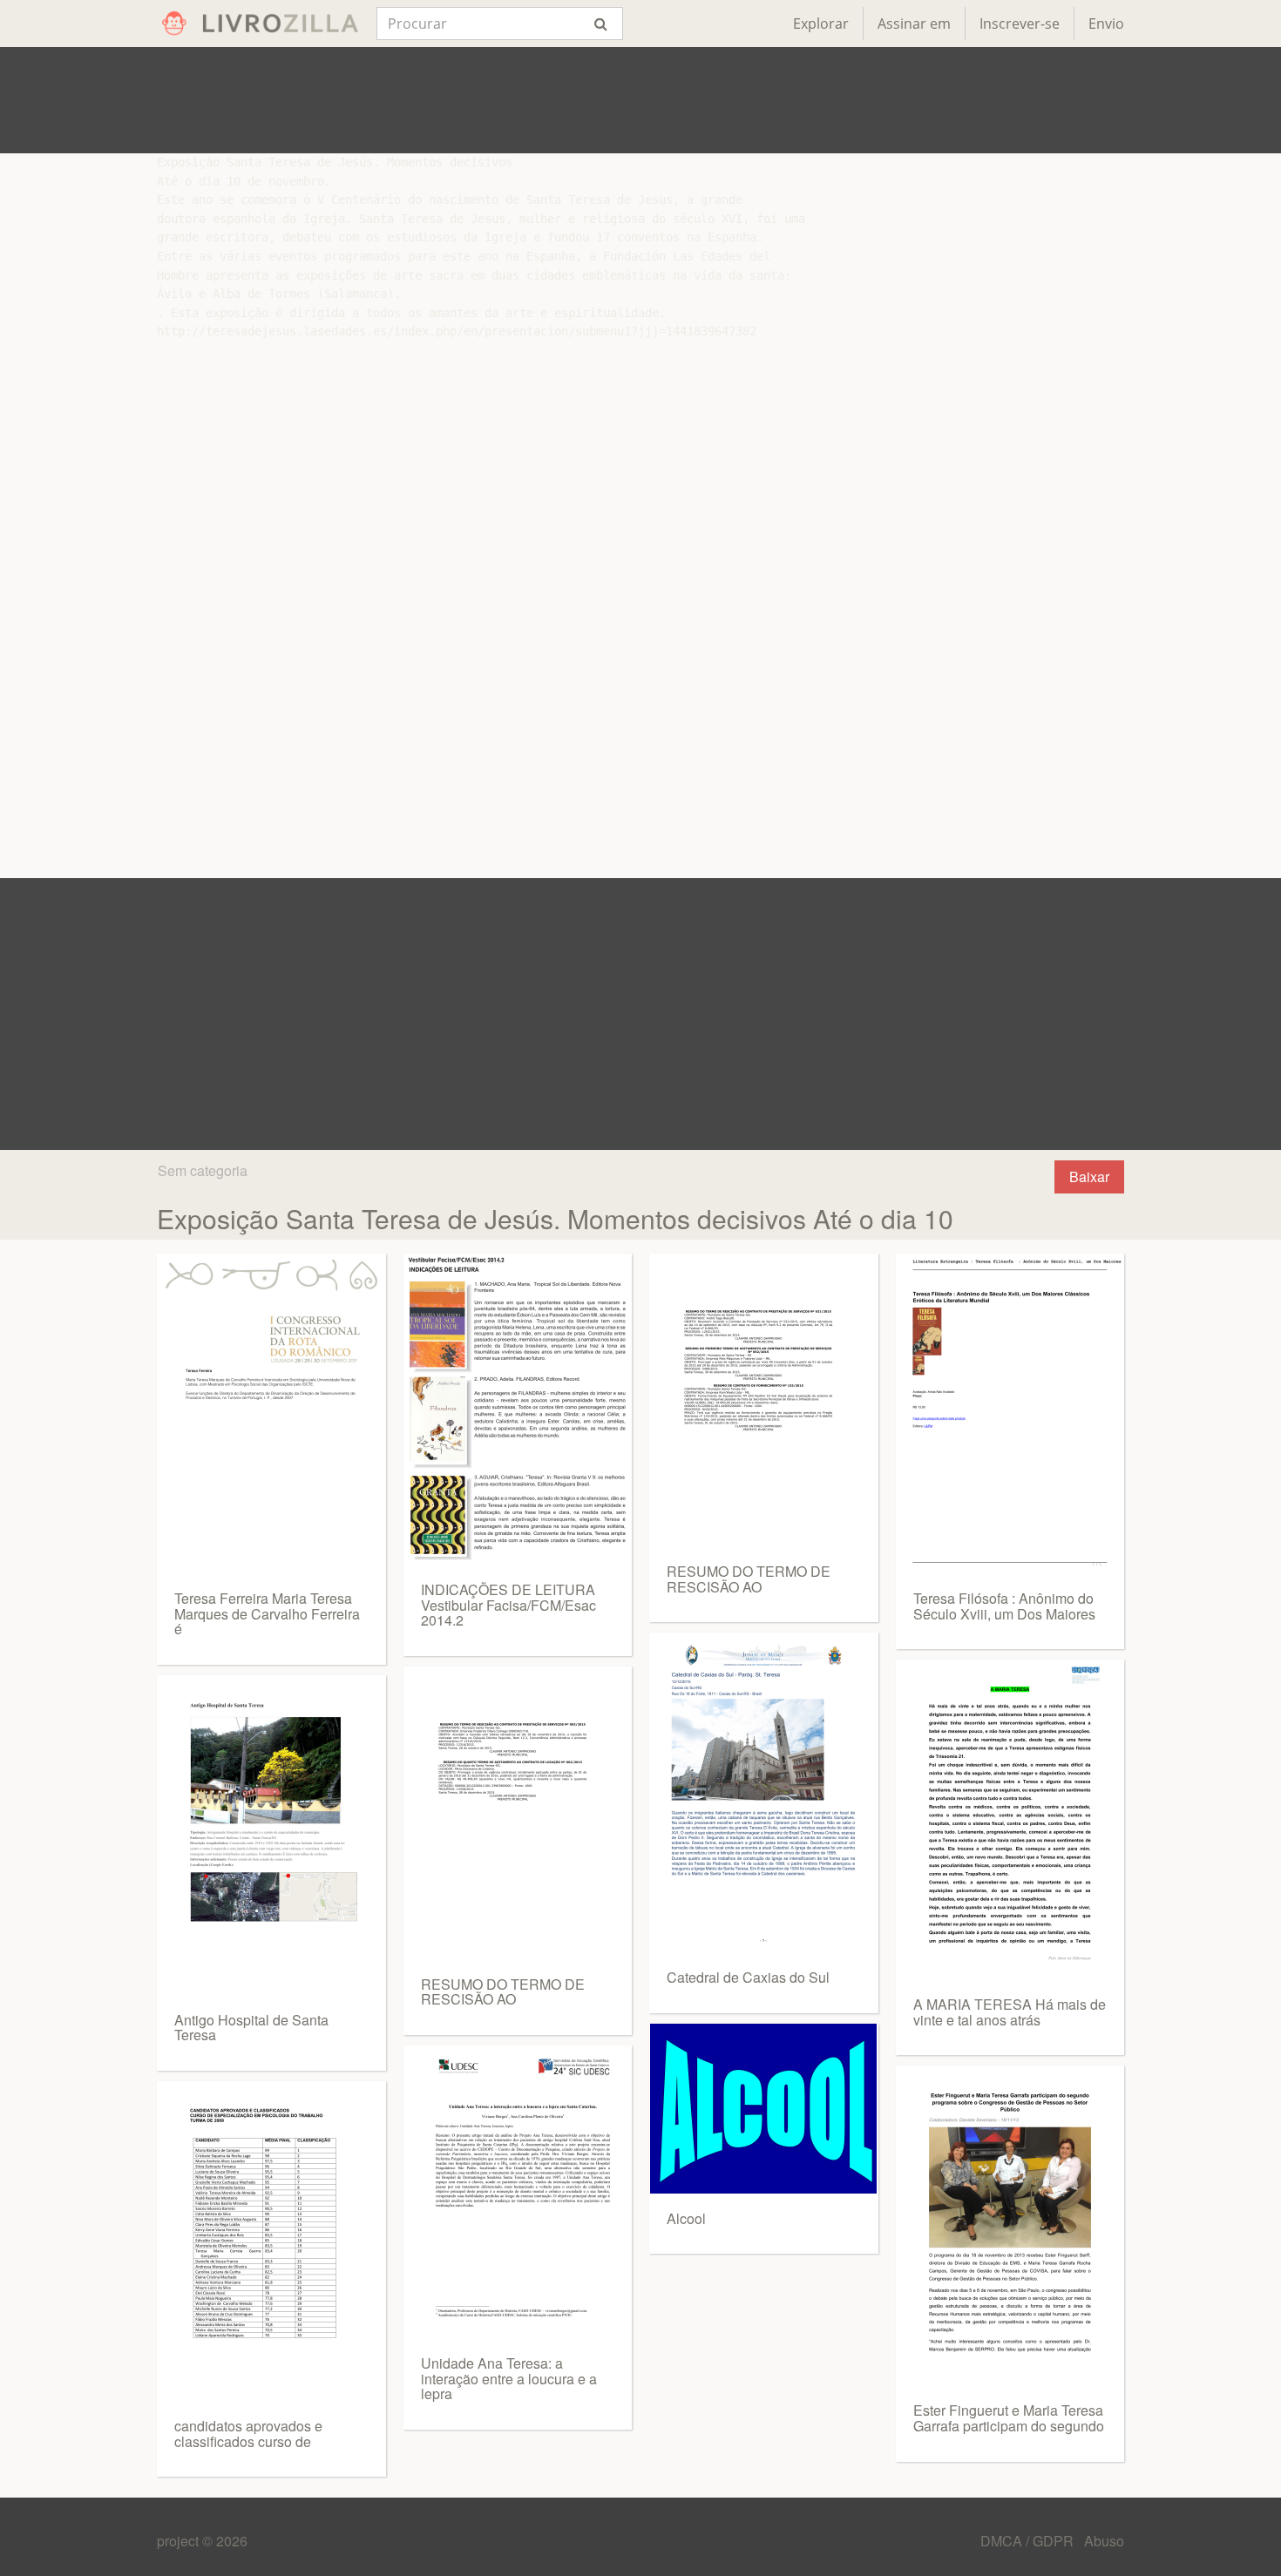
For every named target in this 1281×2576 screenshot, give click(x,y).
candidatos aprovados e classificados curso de (248, 2434)
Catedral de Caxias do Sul (748, 1977)
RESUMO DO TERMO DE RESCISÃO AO (503, 1992)
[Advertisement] (640, 100)
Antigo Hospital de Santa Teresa (251, 2028)
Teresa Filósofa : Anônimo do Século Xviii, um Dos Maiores (1004, 1606)
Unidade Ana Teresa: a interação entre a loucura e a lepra (509, 2378)
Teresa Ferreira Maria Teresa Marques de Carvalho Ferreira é (267, 1613)
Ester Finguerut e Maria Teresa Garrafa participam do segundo (1009, 2418)
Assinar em (914, 24)
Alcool (686, 2218)
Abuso (1104, 2541)
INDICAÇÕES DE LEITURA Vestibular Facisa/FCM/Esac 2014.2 (508, 1605)
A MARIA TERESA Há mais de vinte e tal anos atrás (1010, 2012)
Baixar (1089, 1176)
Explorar (821, 24)
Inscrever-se (1020, 24)
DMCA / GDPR (1029, 2541)
